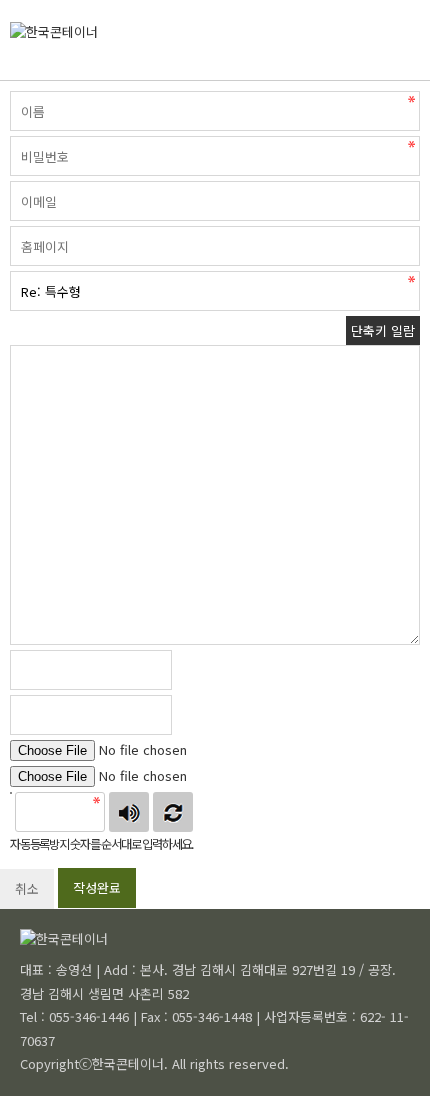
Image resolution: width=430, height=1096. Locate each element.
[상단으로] (385, 1051)
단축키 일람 (383, 330)
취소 (27, 888)
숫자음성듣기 (129, 812)
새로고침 (173, 812)
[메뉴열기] (425, 40)
